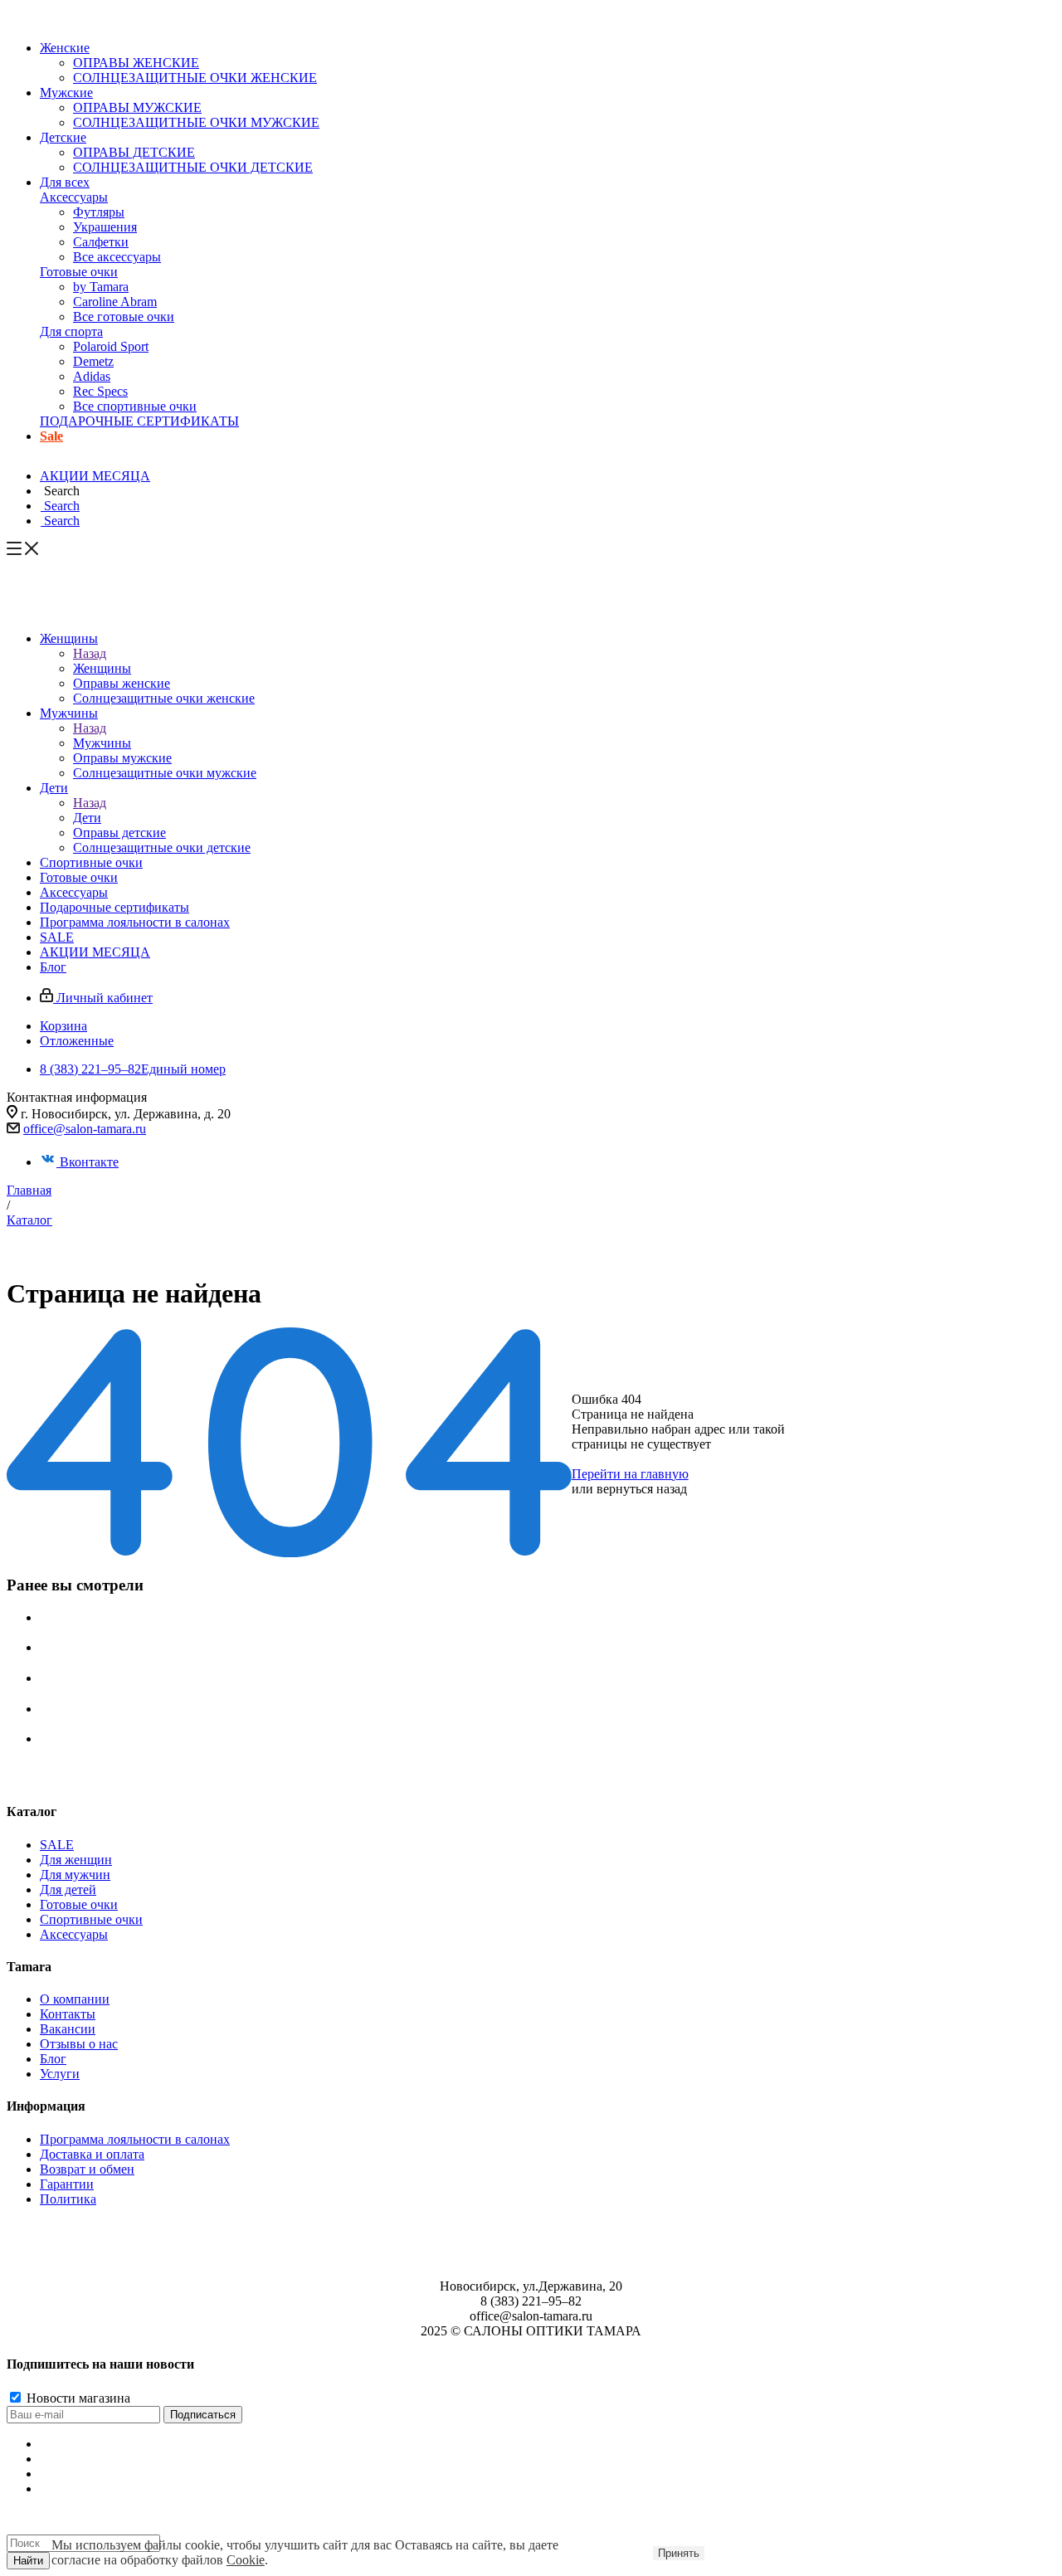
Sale (51, 436)
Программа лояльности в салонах (135, 2139)
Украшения (105, 227)
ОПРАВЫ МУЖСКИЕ (137, 107)
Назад (90, 653)
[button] (60, 491)
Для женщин (76, 1860)
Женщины (102, 668)
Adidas (92, 376)
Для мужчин (75, 1875)
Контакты (68, 2014)
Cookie (246, 2560)
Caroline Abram (115, 302)
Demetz (93, 361)
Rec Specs (100, 391)
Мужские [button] (66, 93)
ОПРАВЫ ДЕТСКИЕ (134, 152)
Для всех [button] (65, 182)
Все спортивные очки (135, 406)
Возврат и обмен (87, 2169)
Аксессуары (74, 197)
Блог (53, 2059)
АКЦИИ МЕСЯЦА (95, 476)
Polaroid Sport (111, 346)
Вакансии (68, 2029)
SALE (57, 1845)
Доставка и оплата (92, 2154)
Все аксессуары (117, 257)
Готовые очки (79, 272)
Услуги (60, 2074)
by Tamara (101, 287)
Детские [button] (63, 137)
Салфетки (101, 242)
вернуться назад (642, 1489)
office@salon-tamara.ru (85, 1129)
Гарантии (67, 2184)
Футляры (99, 212)
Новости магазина (77, 2398)
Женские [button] (65, 48)
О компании (75, 1999)
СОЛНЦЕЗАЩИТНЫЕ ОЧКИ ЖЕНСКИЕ (195, 78)
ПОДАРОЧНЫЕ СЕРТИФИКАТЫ (139, 421)
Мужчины (102, 743)
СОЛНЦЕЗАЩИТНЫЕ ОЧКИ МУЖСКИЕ (196, 122)
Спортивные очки (91, 1919)
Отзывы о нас (79, 2044)
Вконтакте (89, 1162)
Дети (87, 818)
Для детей (68, 1889)
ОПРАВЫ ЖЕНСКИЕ (136, 63)
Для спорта (71, 331)
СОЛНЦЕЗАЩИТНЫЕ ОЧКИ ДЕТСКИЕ (193, 167)
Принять (679, 2553)
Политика (68, 2199)
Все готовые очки (124, 317)
